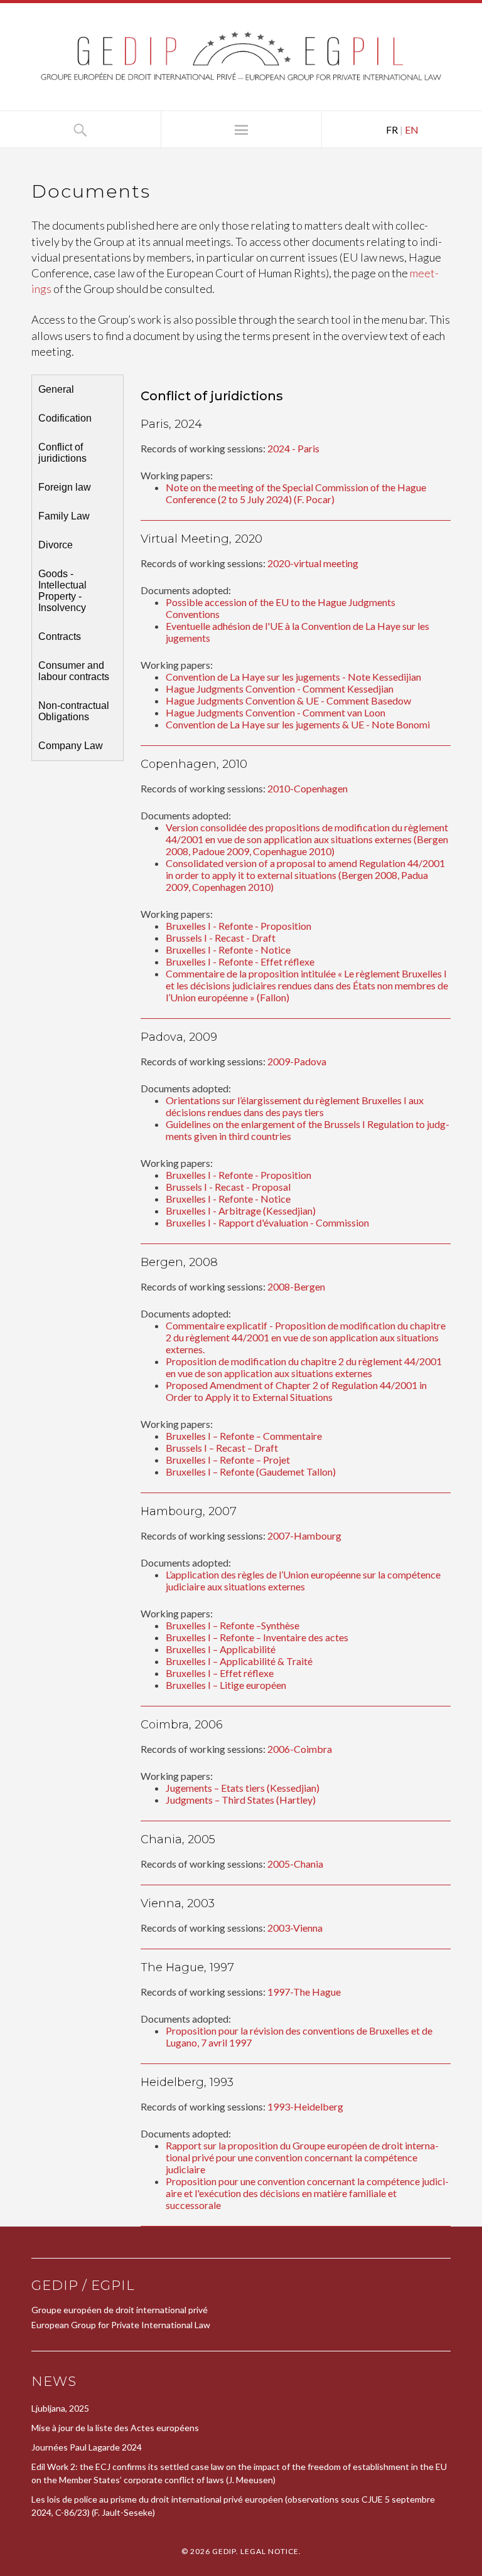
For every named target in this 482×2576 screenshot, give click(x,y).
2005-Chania (295, 1864)
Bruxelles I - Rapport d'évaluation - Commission (267, 1222)
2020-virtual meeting (313, 563)
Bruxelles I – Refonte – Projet (228, 1460)
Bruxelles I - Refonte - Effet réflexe (240, 961)
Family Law (64, 516)
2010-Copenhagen (308, 788)
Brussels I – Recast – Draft (222, 1448)
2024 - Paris (293, 448)
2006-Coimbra (300, 1749)
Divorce (56, 545)
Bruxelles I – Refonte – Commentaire (244, 1436)
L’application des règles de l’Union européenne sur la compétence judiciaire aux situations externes (303, 1580)
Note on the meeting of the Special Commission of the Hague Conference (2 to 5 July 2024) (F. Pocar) (296, 493)
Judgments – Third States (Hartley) (241, 1800)
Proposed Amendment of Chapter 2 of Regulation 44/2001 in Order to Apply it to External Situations (296, 1391)
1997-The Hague (304, 1992)
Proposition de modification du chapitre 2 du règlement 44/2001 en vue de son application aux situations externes (304, 1367)
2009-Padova (297, 1061)
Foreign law (65, 487)
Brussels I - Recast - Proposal (228, 1187)
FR (392, 130)
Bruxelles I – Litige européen (226, 1685)
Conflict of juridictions (62, 453)
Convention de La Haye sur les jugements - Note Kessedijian (293, 677)
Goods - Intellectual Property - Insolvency (62, 591)
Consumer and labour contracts (74, 671)
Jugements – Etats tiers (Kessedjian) (243, 1788)
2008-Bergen (296, 1286)
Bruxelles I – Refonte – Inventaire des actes (257, 1637)
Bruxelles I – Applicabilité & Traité (239, 1661)
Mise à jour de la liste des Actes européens (115, 2428)
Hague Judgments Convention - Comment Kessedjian (280, 689)
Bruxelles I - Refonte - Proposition (238, 926)
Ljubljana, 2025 (60, 2408)
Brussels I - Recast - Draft (221, 938)
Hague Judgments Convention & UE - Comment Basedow (288, 700)
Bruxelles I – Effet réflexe (220, 1673)
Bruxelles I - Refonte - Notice (228, 950)
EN (412, 130)
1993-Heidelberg (305, 2106)
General (56, 389)
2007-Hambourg (304, 1535)
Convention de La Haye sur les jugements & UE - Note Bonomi (298, 724)
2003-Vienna (295, 1928)
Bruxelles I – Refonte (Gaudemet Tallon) (251, 1472)
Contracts (60, 636)
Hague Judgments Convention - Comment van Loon (276, 712)
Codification (65, 418)
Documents (91, 191)
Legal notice (270, 2551)
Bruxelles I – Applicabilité (221, 1649)
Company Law (71, 746)
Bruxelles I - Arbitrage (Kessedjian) (241, 1211)
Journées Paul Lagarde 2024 (87, 2447)
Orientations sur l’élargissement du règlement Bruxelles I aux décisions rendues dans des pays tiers (295, 1106)
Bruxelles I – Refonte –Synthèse (233, 1625)
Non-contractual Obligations (74, 711)
